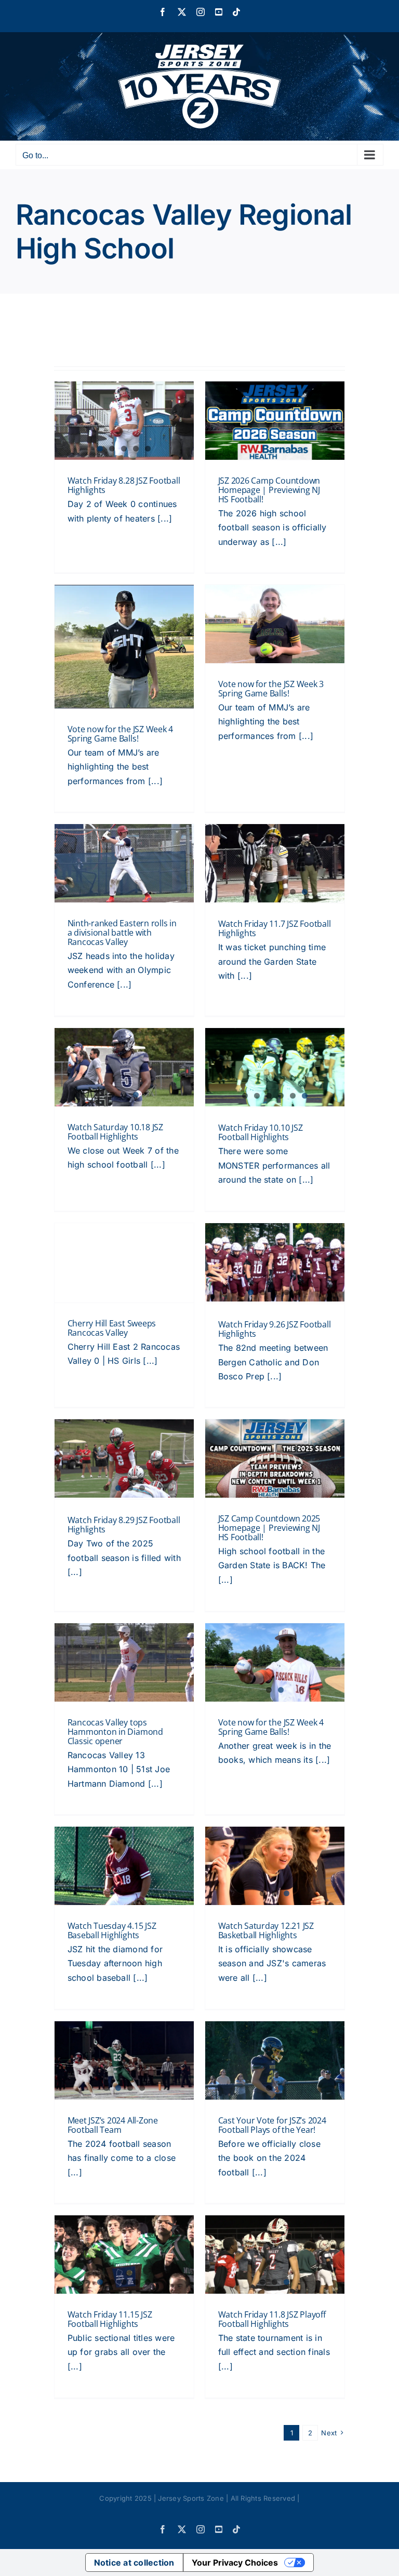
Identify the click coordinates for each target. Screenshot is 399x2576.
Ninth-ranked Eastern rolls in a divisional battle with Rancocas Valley (122, 933)
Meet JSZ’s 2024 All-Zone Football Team (113, 2125)
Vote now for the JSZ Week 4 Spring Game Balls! (121, 734)
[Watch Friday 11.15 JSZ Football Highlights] (124, 2255)
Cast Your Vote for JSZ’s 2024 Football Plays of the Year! (272, 2125)
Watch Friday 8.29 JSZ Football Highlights (124, 1525)
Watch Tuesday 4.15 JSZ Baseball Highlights (112, 1930)
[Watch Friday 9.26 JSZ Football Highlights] (275, 1263)
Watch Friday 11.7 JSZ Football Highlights (275, 928)
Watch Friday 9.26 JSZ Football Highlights (275, 1329)
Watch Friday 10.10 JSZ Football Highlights (261, 1132)
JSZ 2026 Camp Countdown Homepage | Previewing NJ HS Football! (269, 490)
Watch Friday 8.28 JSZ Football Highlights (124, 485)
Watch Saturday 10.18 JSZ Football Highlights (115, 1132)
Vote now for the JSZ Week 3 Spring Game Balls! (271, 689)
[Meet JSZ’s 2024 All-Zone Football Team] (124, 2060)
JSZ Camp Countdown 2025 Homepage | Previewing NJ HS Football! (269, 1528)
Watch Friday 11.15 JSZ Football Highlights (110, 2319)
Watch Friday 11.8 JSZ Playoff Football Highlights (272, 2319)
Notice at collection (134, 2563)
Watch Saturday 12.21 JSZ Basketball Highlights (266, 1930)
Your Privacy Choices (235, 2563)
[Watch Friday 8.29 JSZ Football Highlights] (124, 1458)
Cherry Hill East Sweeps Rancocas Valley (112, 1328)
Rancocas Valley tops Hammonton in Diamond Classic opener (115, 1732)
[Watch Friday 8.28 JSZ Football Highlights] (124, 421)
